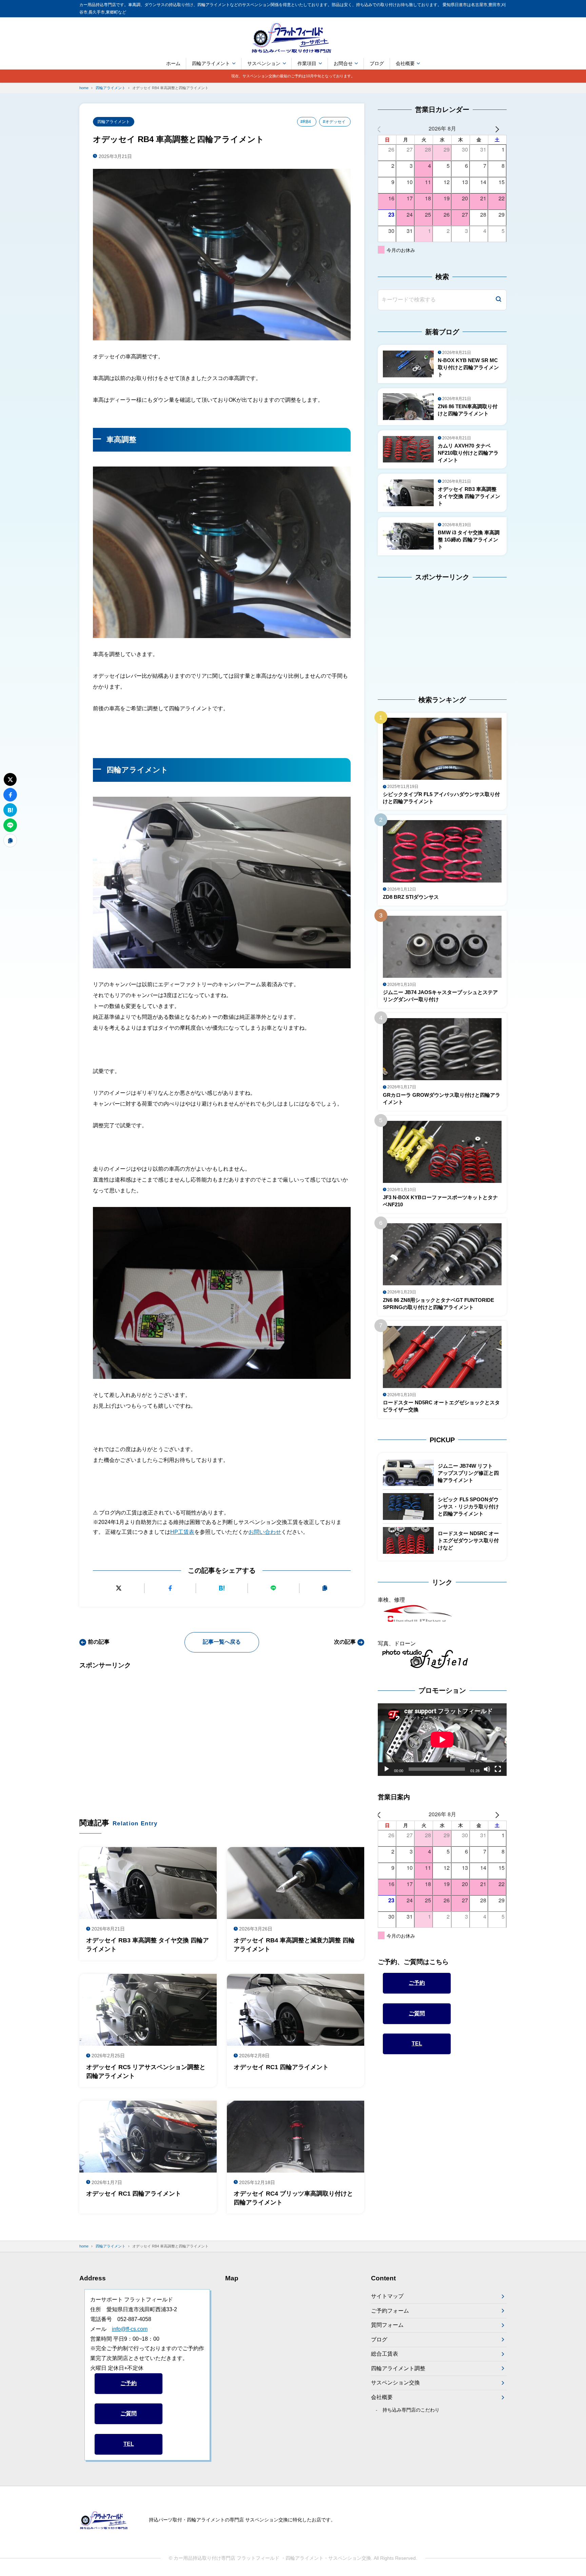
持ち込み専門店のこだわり (411, 2410)
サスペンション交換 (395, 2383)
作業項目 (307, 63)
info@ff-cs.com (130, 2329)
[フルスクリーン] (498, 1769)
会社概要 (405, 63)
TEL (417, 2044)
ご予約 (417, 1983)
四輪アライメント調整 (398, 2368)
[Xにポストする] (119, 1588)
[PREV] (384, 129)
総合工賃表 (385, 2354)
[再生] (387, 1769)
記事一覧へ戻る (222, 1642)
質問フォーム (387, 2325)
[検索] (499, 300)
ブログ (377, 63)
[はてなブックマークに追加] (222, 1588)
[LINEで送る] (274, 1588)
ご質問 (417, 2013)
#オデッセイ (334, 122)
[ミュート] (487, 1769)
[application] (442, 1740)
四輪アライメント (211, 63)
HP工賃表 (182, 1532)
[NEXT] (500, 129)
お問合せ (343, 63)
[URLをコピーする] (325, 1588)
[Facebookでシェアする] (170, 1588)
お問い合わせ (265, 1532)
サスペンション (264, 63)
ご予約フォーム (390, 2311)
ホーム (173, 63)
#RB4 (306, 122)
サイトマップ (387, 2296)
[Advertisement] (222, 1733)
